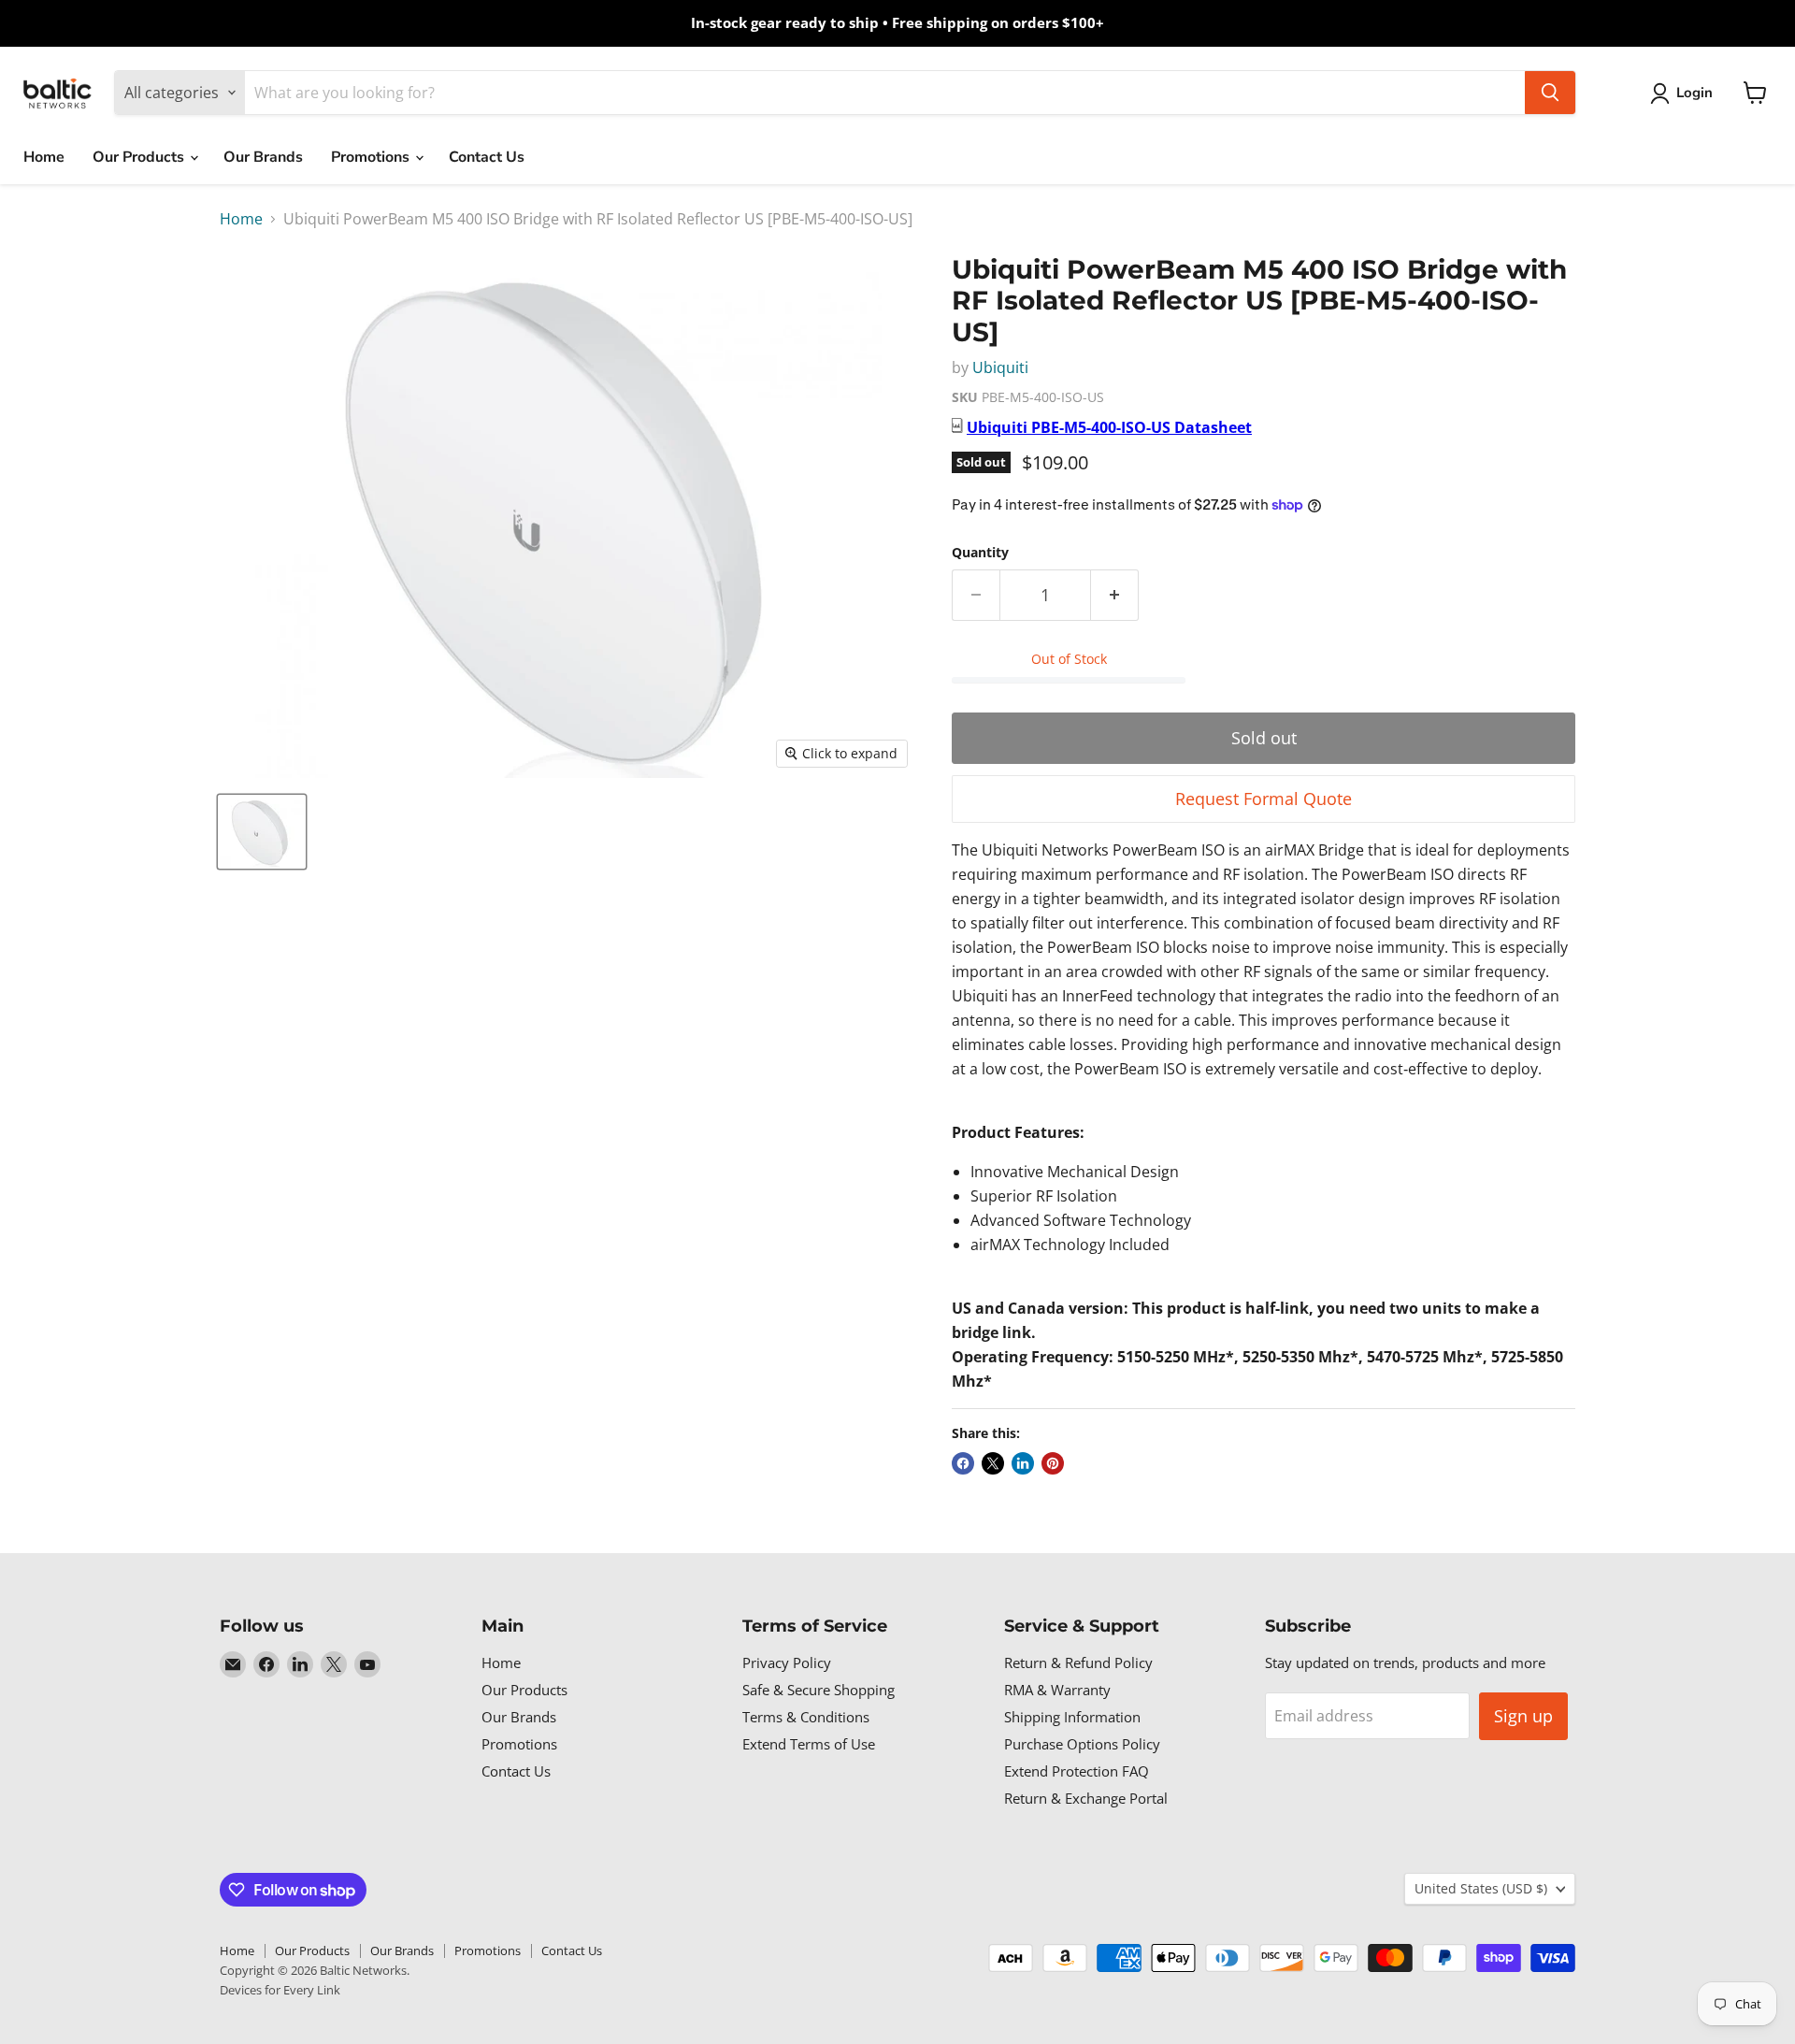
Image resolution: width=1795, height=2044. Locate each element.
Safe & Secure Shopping (819, 1690)
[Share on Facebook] (963, 1463)
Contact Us (487, 157)
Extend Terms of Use (809, 1744)
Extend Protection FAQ (1077, 1771)
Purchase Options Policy (1082, 1744)
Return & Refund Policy (1078, 1663)
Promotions (372, 157)
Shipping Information (1072, 1717)
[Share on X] (993, 1463)
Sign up (1523, 1716)
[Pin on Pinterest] (1053, 1463)
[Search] (1550, 93)
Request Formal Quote (1264, 799)
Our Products (140, 157)
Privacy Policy (787, 1663)
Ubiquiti (1000, 367)
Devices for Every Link (280, 1990)
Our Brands (263, 157)
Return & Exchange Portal (1086, 1798)
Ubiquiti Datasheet (1109, 427)
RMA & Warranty (1057, 1690)
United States (1481, 1888)
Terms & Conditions (806, 1717)
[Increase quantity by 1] (1115, 595)
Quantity (980, 553)
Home (44, 157)
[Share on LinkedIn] (1023, 1463)
